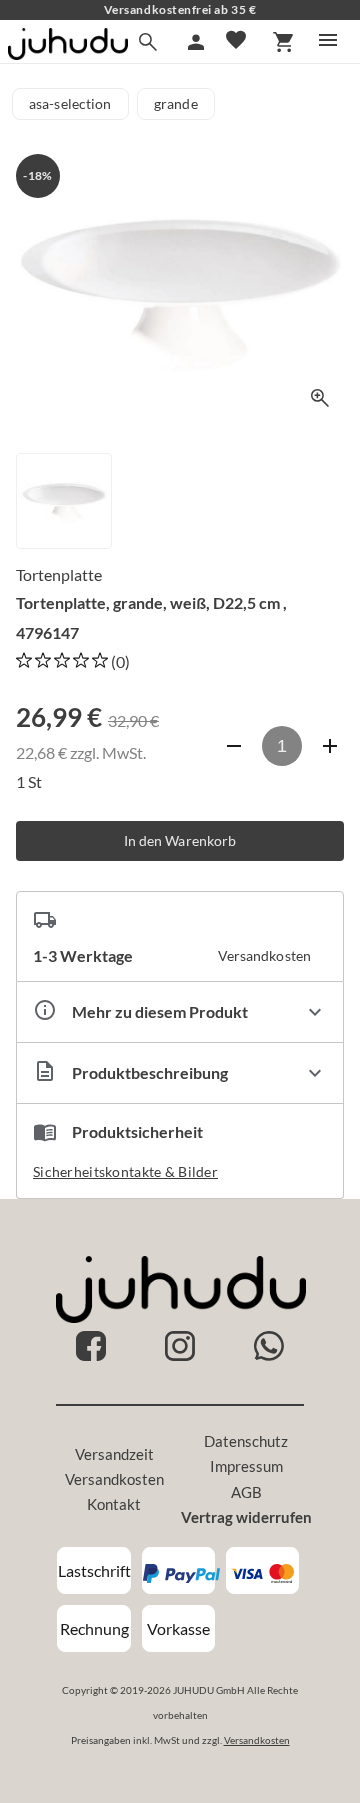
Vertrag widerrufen (246, 1517)
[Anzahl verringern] (234, 746)
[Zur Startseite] (68, 53)
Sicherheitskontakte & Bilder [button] (125, 1171)
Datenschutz (246, 1441)
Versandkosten (114, 1479)
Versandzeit (114, 1454)
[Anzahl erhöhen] (330, 746)
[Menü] (328, 40)
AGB (246, 1492)
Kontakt (114, 1504)
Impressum (246, 1466)
